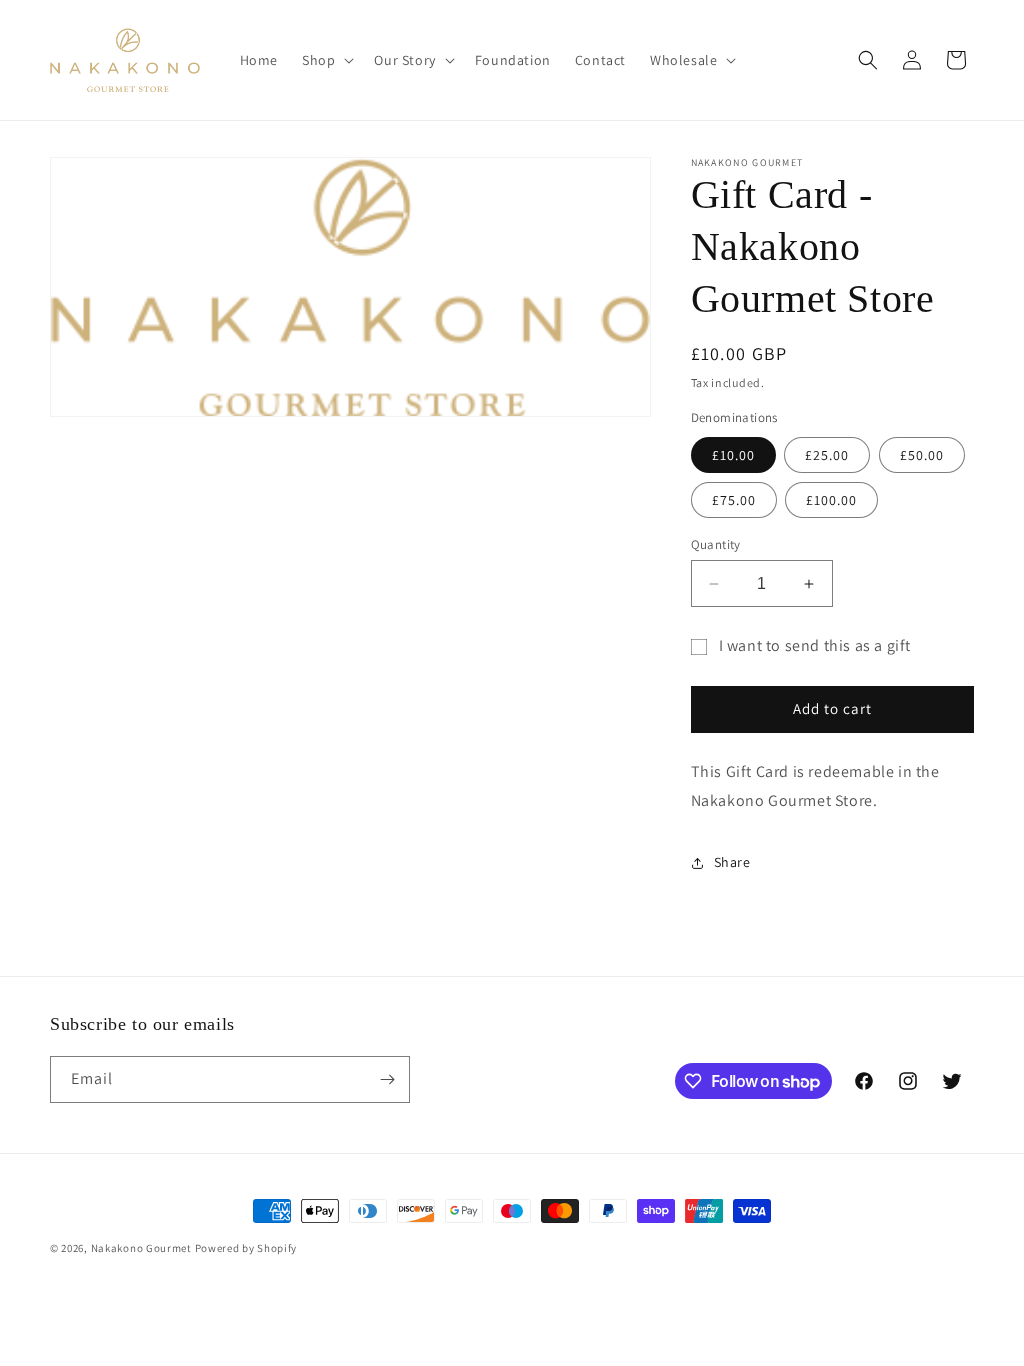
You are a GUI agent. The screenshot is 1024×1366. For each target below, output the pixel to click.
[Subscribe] (387, 1079)
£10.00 (733, 455)
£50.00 (922, 455)
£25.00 (827, 455)
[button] (326, 60)
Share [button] (732, 862)
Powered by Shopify (246, 1248)
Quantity (716, 544)
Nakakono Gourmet (141, 1248)
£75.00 (734, 500)
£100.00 (831, 500)
